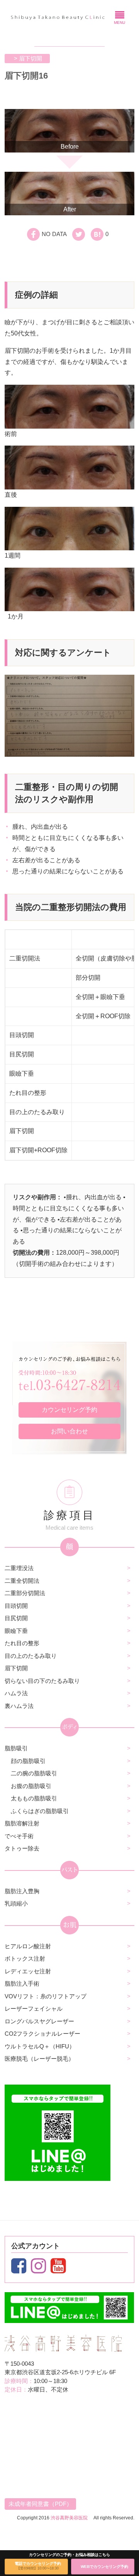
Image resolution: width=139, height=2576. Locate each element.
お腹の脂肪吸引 (31, 1786)
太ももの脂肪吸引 (34, 1798)
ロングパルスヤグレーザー (39, 2021)
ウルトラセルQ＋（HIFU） (40, 2046)
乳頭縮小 (16, 1903)
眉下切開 (16, 1668)
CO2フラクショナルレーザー (42, 2034)
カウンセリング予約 (69, 1410)
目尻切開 (16, 1618)
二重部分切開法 (25, 1593)
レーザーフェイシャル (34, 2009)
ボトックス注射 (25, 1958)
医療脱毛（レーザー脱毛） (39, 2059)
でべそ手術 (19, 1836)
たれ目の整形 (22, 1643)
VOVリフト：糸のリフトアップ (46, 1996)
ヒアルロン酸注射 (28, 1946)
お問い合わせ (69, 1431)
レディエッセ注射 (28, 1971)
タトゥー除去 (22, 1848)
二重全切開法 (22, 1581)
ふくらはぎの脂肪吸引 (40, 1811)
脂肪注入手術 (22, 1984)
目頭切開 (16, 1606)
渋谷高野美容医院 (69, 2518)
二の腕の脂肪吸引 (34, 1773)
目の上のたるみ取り (31, 1656)
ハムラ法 (16, 1693)
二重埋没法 (19, 1568)
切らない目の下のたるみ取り (42, 1681)
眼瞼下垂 (16, 1631)
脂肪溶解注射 (22, 1823)
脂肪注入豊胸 (22, 1891)
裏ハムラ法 (19, 1706)
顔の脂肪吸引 (28, 1761)
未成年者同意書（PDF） (40, 2504)
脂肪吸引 (16, 1748)
